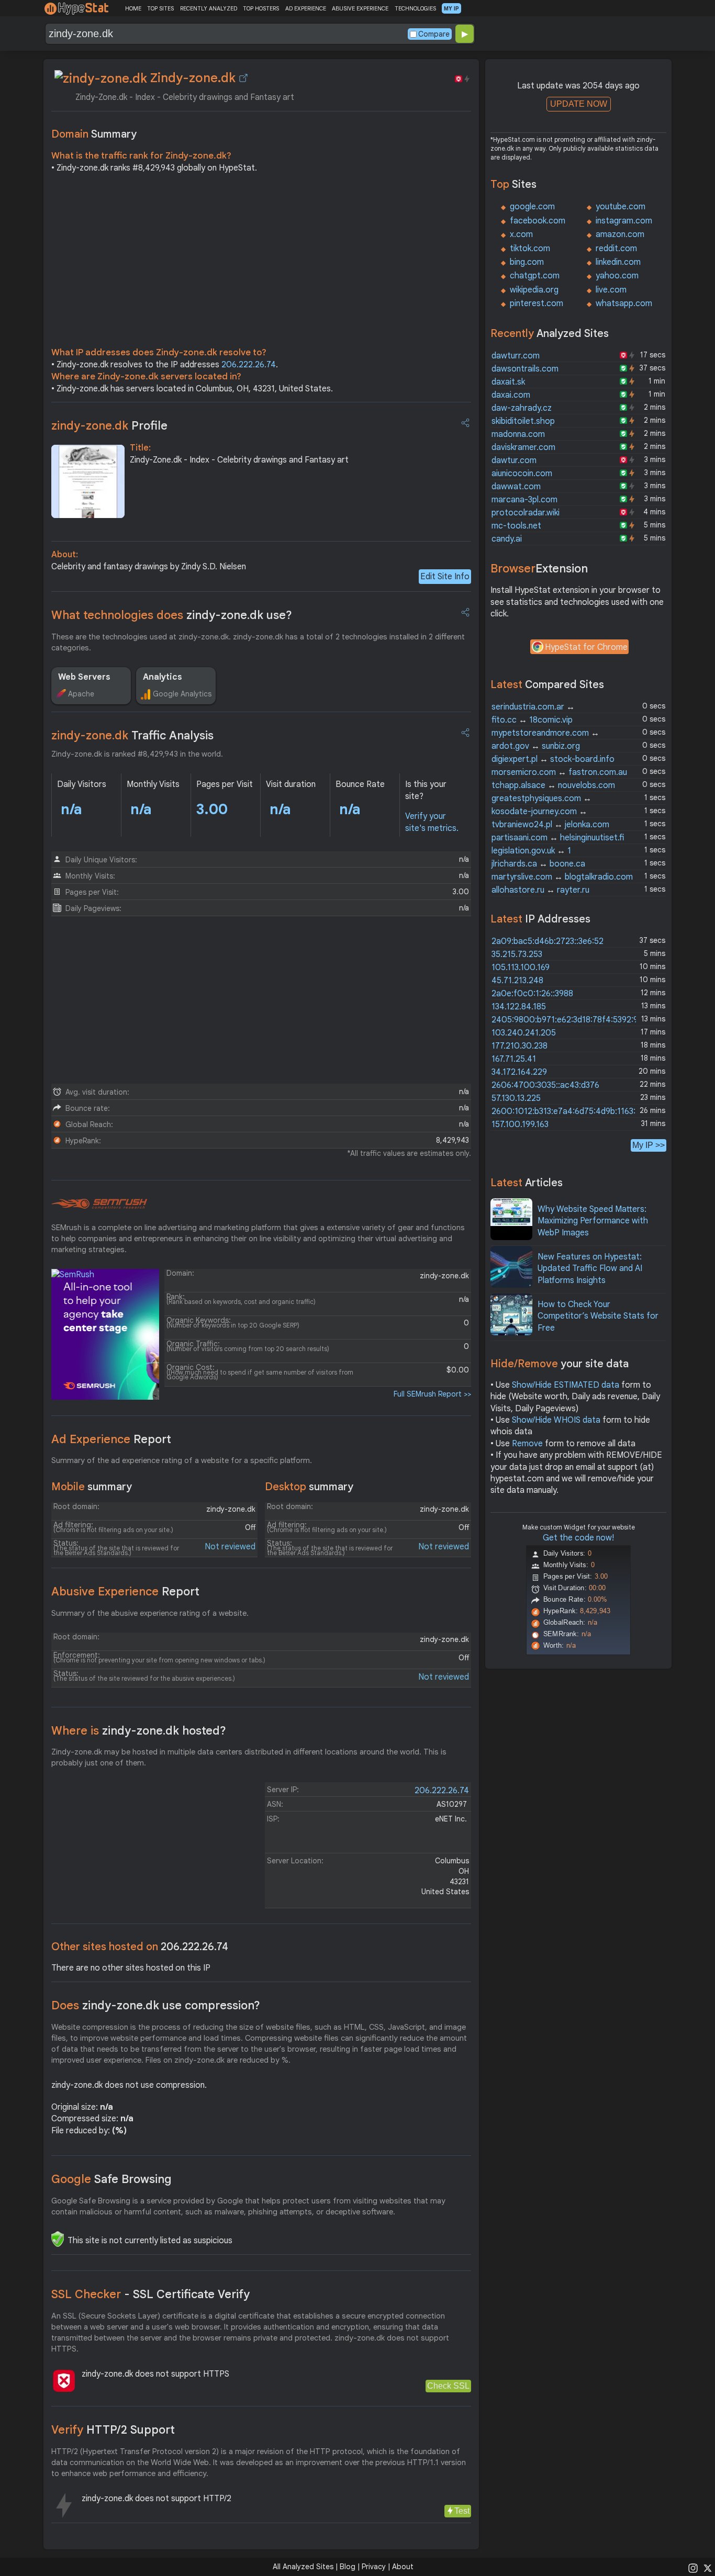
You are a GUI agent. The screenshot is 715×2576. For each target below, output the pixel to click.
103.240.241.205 (524, 1033)
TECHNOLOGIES (415, 8)
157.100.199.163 (520, 1124)
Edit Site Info (445, 577)
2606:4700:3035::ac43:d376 (545, 1085)
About (403, 2567)
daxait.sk (508, 382)
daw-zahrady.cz (522, 408)
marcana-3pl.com (524, 500)
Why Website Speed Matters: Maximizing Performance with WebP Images (593, 1221)
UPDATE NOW (579, 104)
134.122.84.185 (519, 1007)
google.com (532, 207)
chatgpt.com (535, 276)
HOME (133, 8)
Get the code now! (578, 1538)
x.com (521, 234)
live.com (611, 290)
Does (156, 2005)
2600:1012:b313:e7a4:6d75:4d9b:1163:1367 (572, 1111)
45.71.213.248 (517, 981)
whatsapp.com (624, 303)
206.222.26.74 (249, 365)
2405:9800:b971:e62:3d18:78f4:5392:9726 (572, 1020)
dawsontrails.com (525, 369)
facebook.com (538, 221)
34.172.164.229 (519, 1072)
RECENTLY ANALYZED (209, 8)
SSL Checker (150, 2294)
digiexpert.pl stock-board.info (553, 759)
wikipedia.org (534, 290)
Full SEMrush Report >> (432, 1394)
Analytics (163, 677)
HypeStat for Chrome (586, 647)
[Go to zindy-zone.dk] (243, 78)
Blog (348, 2567)
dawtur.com (514, 460)
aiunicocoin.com (522, 474)
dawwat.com (516, 487)
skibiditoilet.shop (523, 421)
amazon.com (620, 234)
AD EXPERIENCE (306, 8)
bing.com (527, 262)
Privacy (374, 2567)
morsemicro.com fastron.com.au (559, 772)
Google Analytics (182, 694)
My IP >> (649, 1145)
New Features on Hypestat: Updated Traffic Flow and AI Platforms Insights (590, 1269)
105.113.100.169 (521, 968)
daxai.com (511, 395)
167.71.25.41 (514, 1059)
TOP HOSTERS (261, 8)
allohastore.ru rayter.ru (540, 890)
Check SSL (448, 2386)
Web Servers (84, 677)
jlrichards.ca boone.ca (538, 864)
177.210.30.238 (520, 1046)
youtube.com (621, 207)
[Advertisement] (261, 263)
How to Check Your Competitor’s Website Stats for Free (598, 1316)
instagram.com (624, 221)
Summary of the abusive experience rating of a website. (150, 1613)
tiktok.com (530, 249)
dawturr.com (516, 356)
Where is (139, 1731)
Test (462, 2511)
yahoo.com (617, 276)
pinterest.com (537, 303)
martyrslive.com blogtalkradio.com (562, 877)
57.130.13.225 (516, 1098)
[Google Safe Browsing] (58, 2239)
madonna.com (518, 434)
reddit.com (616, 249)
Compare (434, 34)
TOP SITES (160, 8)
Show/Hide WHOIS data (556, 1420)
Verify (113, 2430)
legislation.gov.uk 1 (531, 851)
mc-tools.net (516, 526)
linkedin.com (618, 262)
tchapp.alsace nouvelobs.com (553, 785)
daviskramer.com (523, 447)
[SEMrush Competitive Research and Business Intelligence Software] (99, 1204)
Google (111, 2179)
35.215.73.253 (517, 954)
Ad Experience (111, 1439)
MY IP (451, 8)
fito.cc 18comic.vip (532, 720)
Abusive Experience (125, 1591)
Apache (81, 694)
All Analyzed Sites (303, 2567)
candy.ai (507, 539)
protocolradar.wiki (526, 513)
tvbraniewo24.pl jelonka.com (550, 825)
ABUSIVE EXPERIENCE (360, 8)
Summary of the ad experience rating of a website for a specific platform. (182, 1460)
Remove (527, 1444)
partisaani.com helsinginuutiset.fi (558, 838)
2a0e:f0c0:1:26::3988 (532, 994)
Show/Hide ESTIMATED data (566, 1385)
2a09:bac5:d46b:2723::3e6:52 (548, 941)
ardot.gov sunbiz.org (536, 746)
